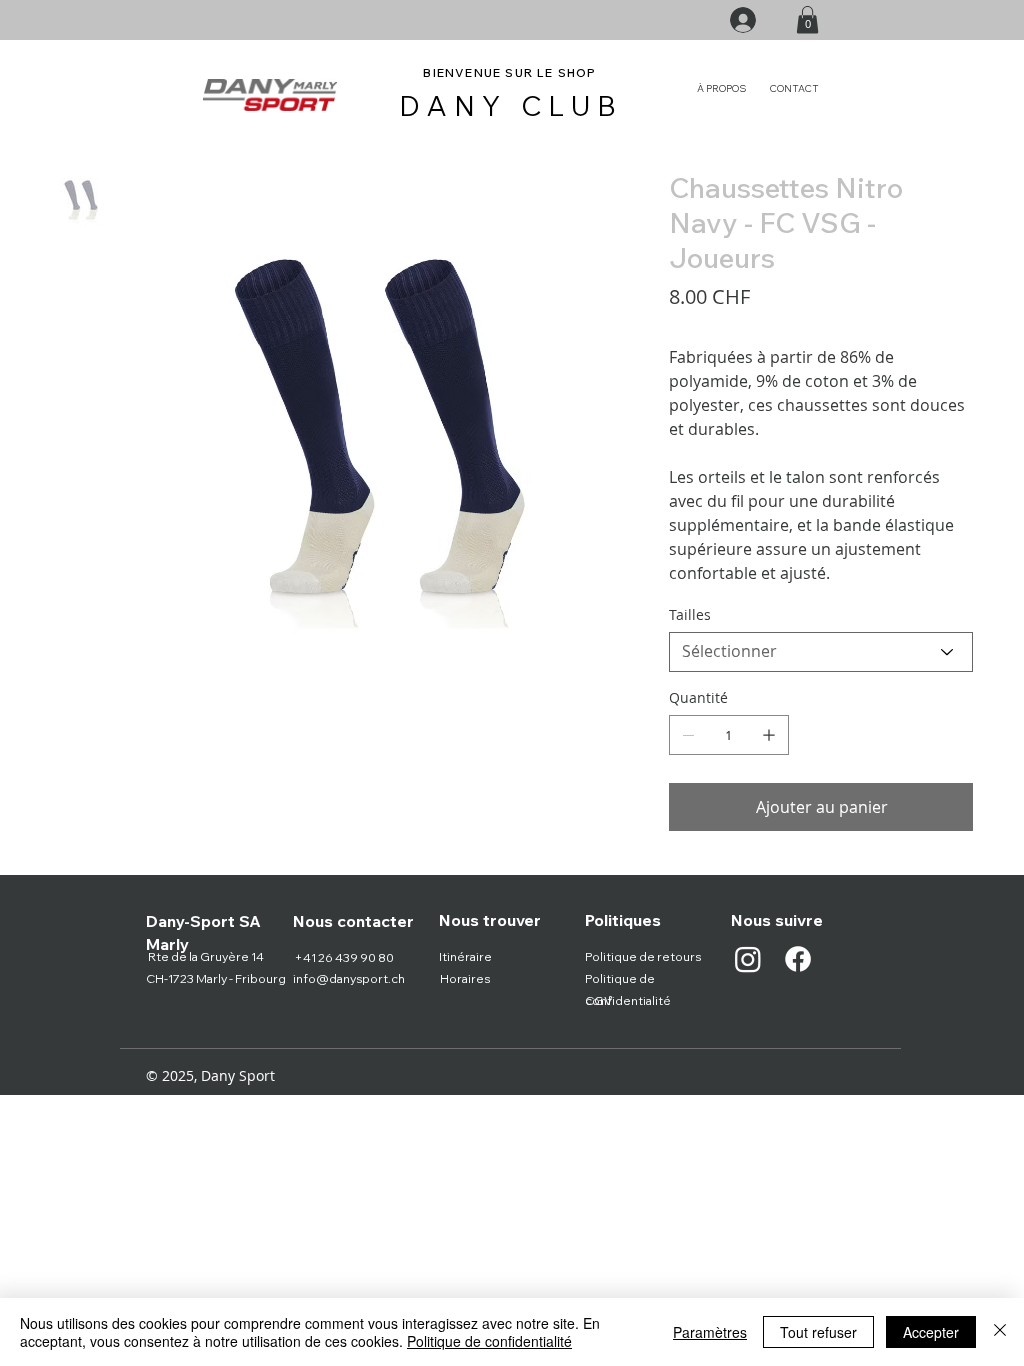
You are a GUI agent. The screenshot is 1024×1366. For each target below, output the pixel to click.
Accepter (931, 1332)
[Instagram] (748, 959)
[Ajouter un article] (769, 735)
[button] (807, 19)
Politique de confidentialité (489, 1341)
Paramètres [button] (710, 1332)
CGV (599, 1000)
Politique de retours (643, 956)
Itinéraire (465, 956)
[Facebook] (798, 959)
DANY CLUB (512, 106)
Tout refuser (818, 1332)
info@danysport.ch (349, 978)
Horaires (465, 978)
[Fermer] (1000, 1332)
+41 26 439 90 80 (344, 957)
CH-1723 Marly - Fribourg (216, 978)
